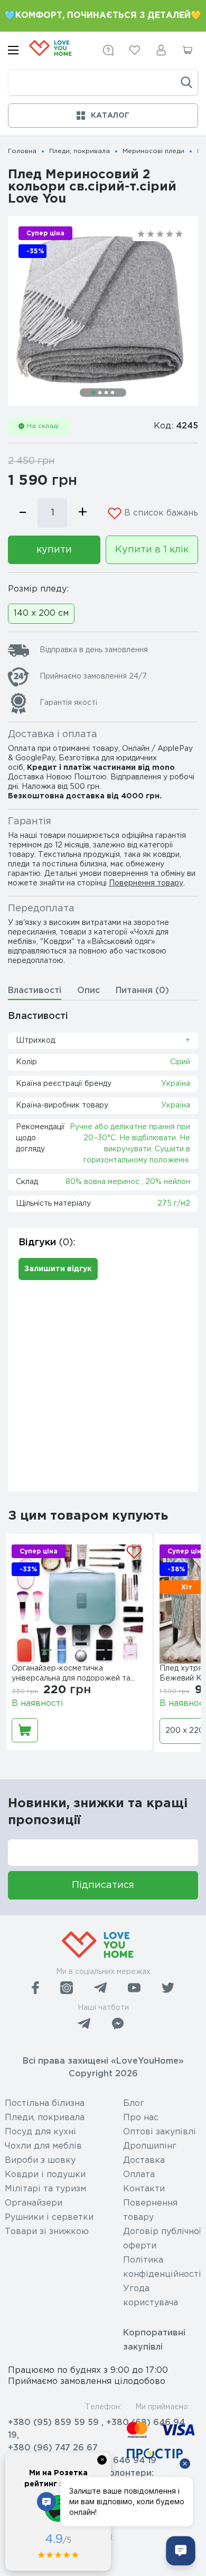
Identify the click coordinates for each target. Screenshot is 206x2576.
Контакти (144, 2189)
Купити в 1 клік (152, 550)
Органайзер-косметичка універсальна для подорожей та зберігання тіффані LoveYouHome (75, 1675)
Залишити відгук (58, 1269)
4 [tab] (113, 393)
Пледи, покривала (79, 151)
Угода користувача (151, 2296)
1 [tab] (93, 393)
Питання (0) (142, 991)
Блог (134, 2103)
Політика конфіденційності (162, 2267)
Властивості (35, 991)
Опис (88, 991)
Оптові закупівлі (160, 2132)
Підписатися (103, 1885)
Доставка (144, 2160)
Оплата (139, 2175)
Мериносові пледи (153, 151)
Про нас (141, 2118)
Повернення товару (146, 883)
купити (54, 550)
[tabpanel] (103, 311)
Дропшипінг (150, 2146)
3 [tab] (106, 393)
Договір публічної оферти (162, 2239)
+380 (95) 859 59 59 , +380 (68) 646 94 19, (96, 2429)
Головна (22, 151)
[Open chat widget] (181, 2551)
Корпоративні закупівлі (154, 2340)
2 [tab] (100, 393)
